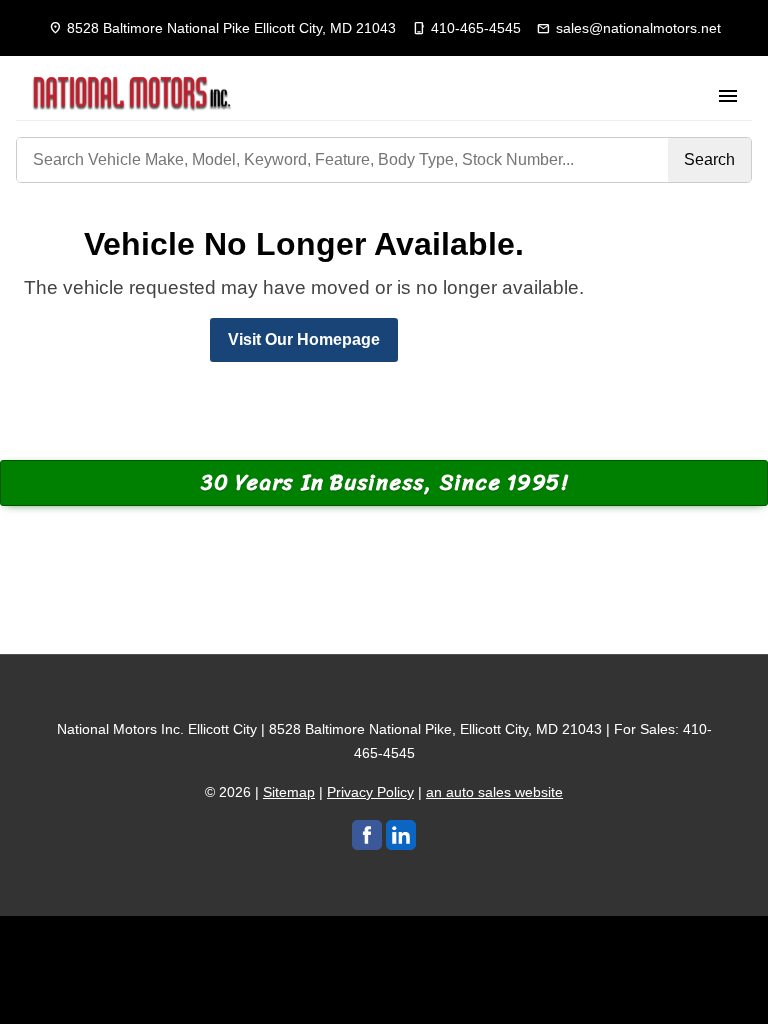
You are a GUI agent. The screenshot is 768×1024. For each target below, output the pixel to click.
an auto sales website (494, 792)
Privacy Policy (370, 792)
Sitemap (289, 792)
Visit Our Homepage (304, 339)
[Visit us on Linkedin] (401, 835)
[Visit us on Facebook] (367, 835)
